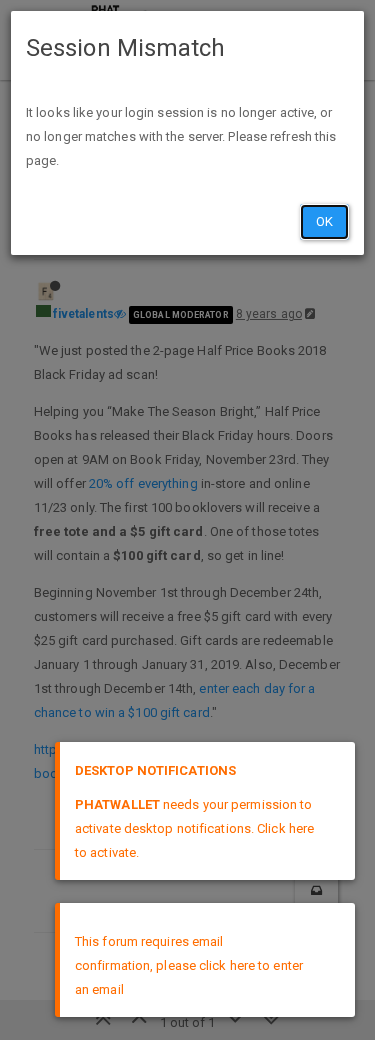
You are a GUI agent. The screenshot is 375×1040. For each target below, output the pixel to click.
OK (324, 221)
